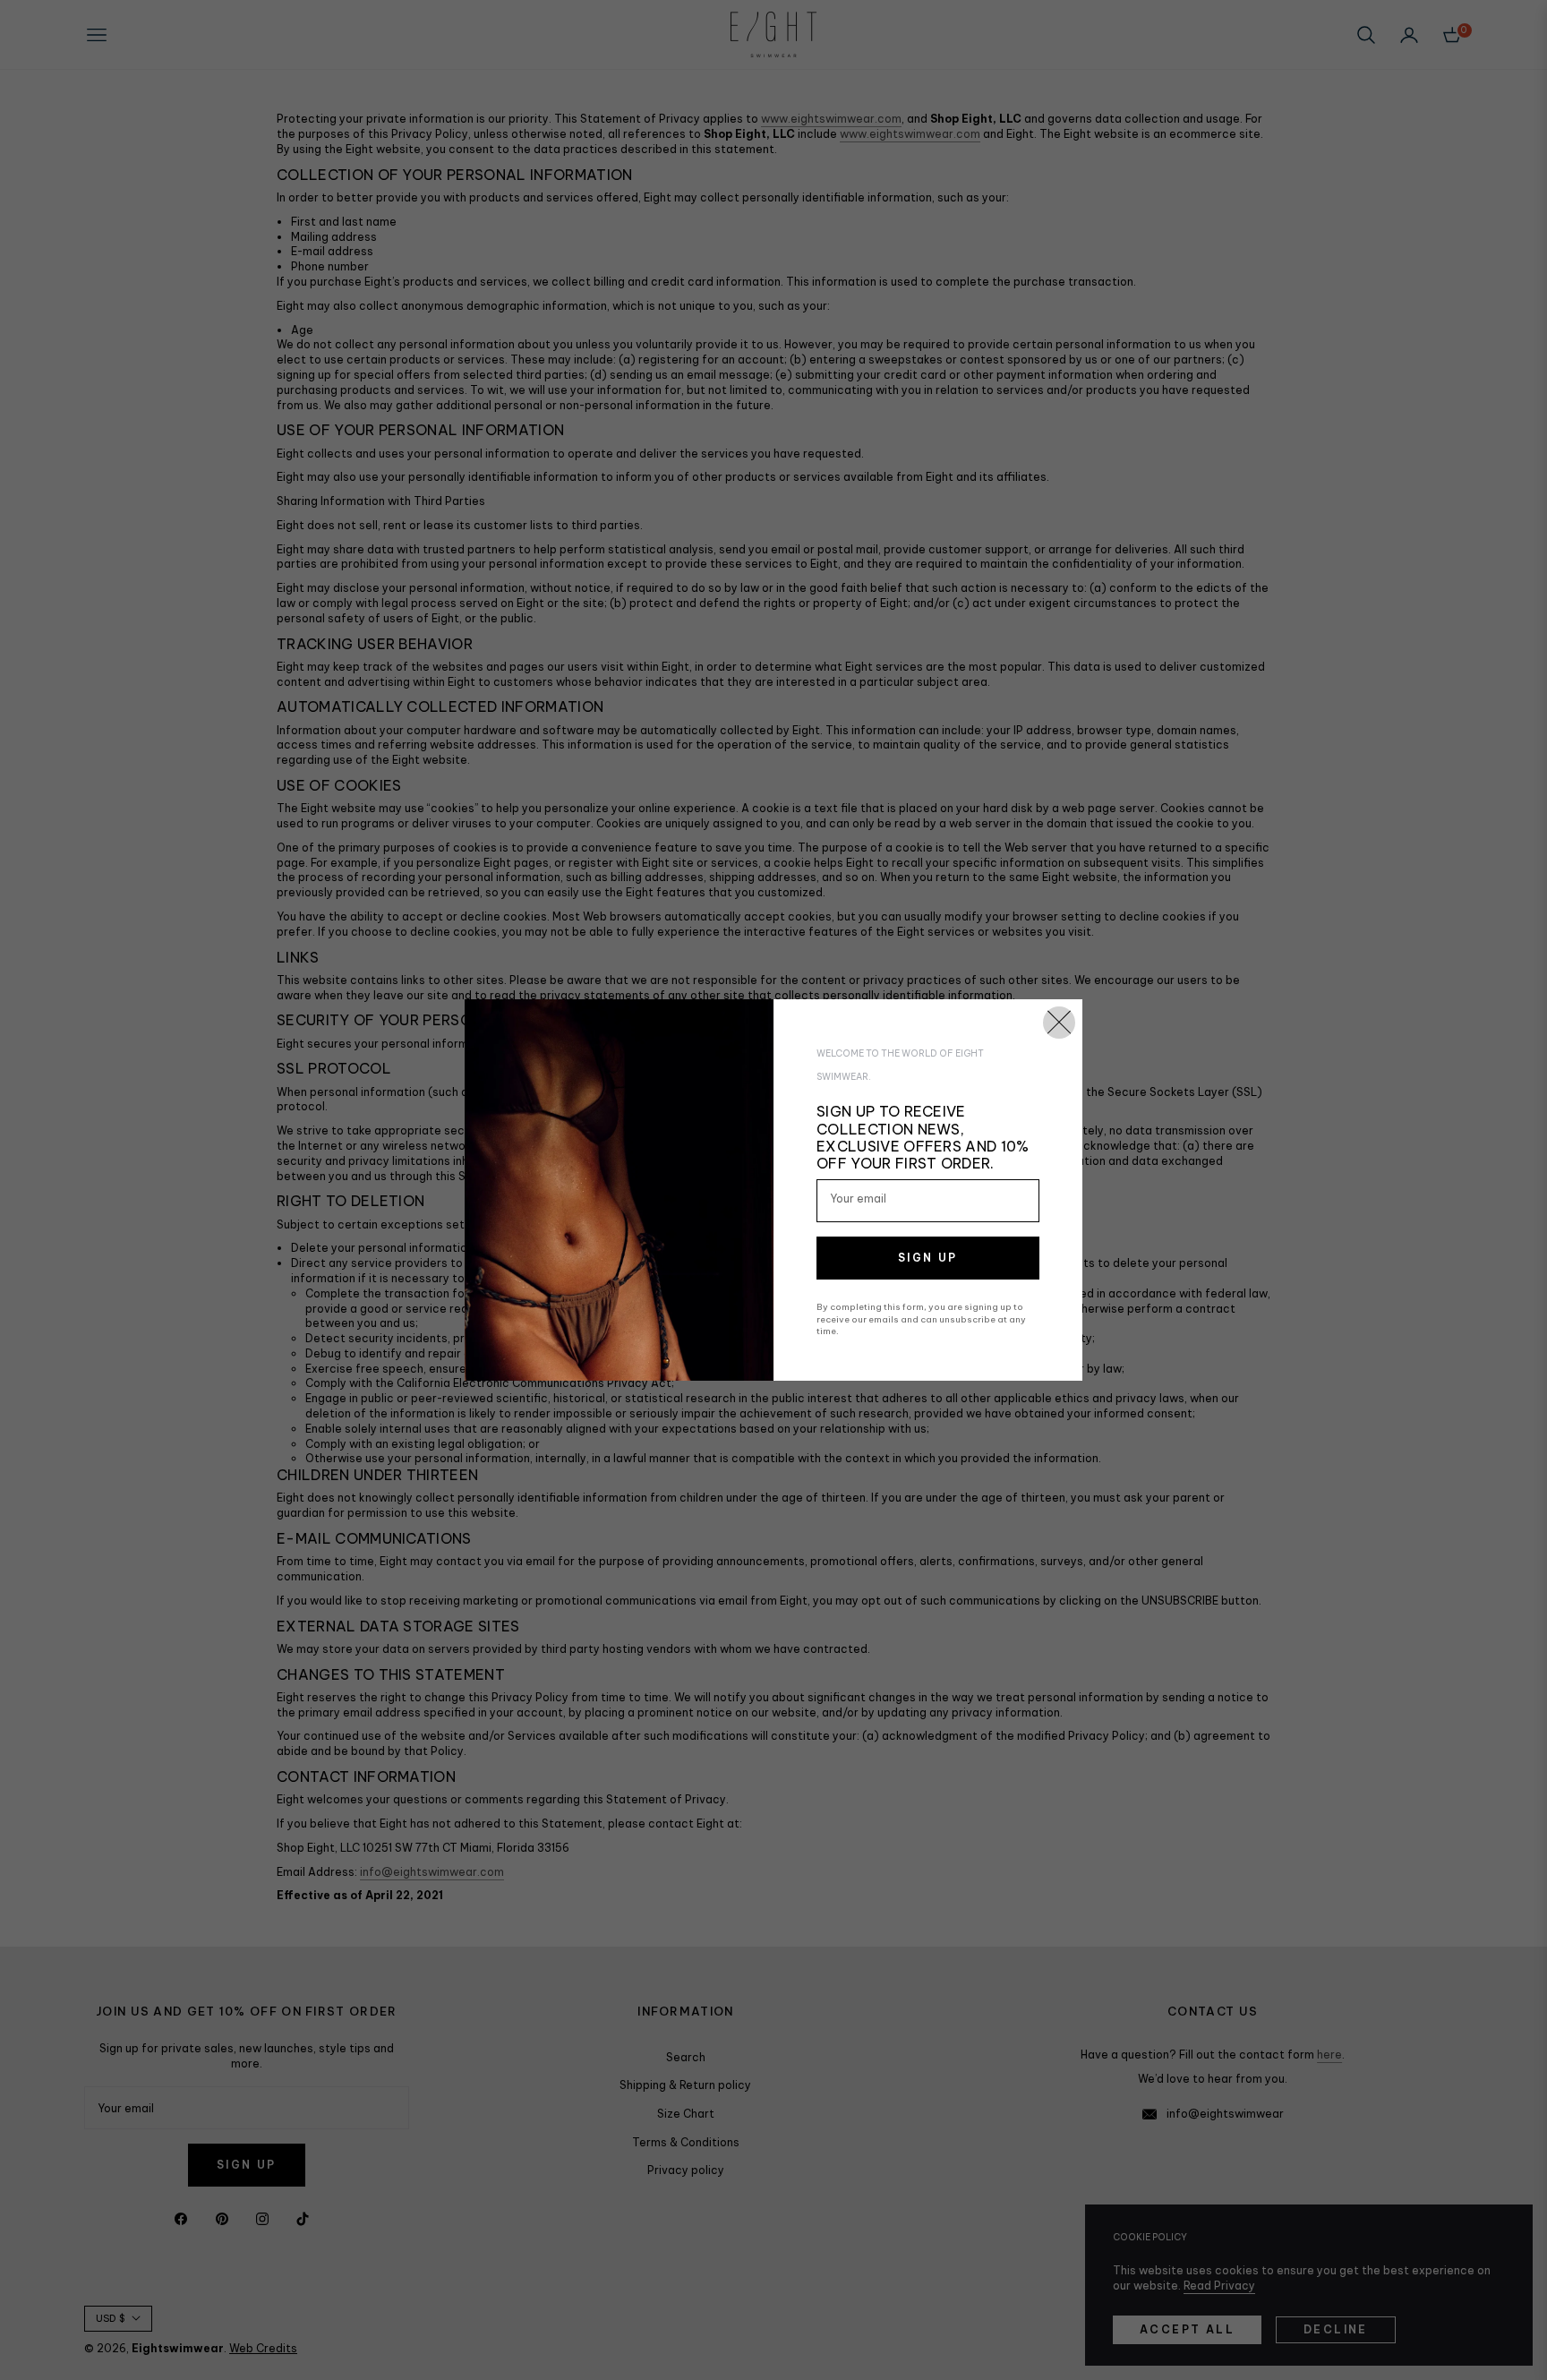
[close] (1059, 1023)
